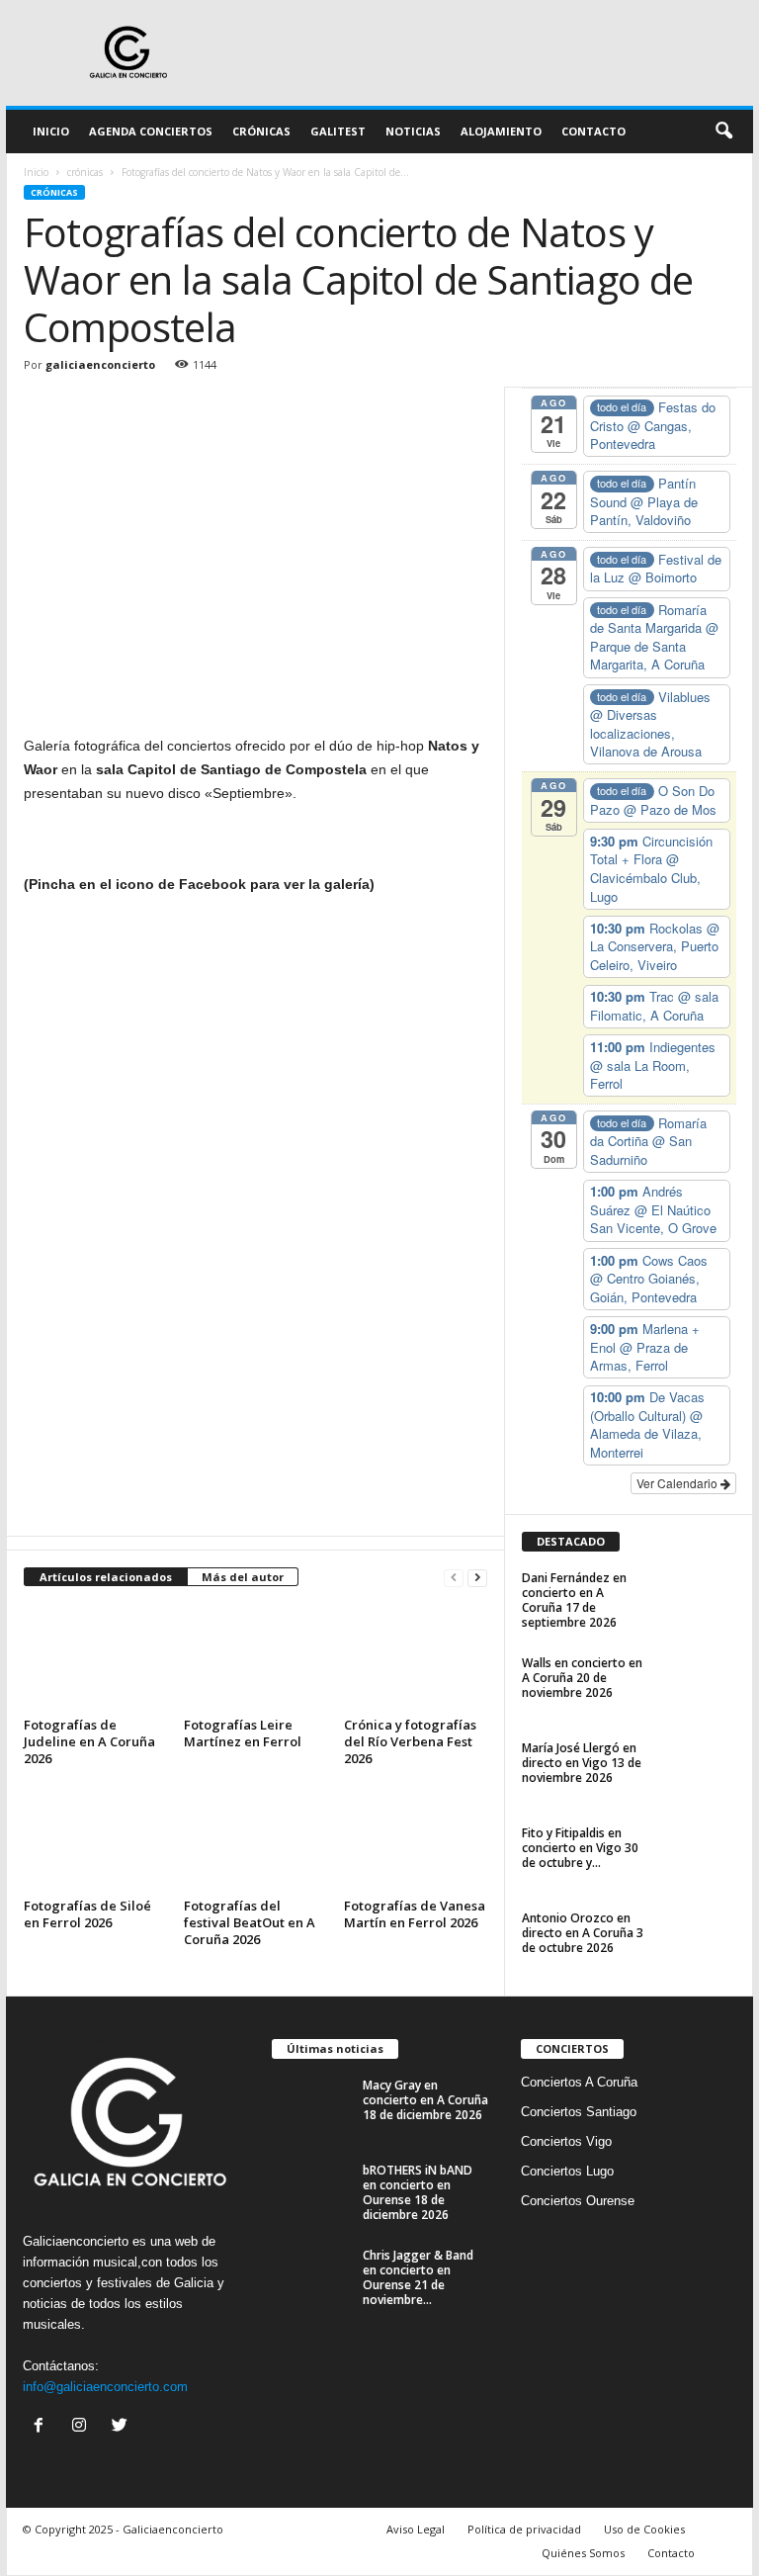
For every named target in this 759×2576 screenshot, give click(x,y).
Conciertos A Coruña (579, 2082)
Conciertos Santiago (579, 2112)
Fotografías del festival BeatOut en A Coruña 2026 (250, 1922)
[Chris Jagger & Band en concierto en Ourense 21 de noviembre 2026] (311, 2277)
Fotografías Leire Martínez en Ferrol (243, 1733)
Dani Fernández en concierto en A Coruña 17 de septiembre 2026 (574, 1600)
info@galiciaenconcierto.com (105, 2387)
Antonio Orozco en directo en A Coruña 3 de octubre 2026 (583, 1933)
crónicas (85, 172)
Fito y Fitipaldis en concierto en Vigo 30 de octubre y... (580, 1848)
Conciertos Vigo (566, 2141)
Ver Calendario (678, 1483)
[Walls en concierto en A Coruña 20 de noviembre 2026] (698, 1685)
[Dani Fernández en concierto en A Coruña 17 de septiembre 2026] (698, 1600)
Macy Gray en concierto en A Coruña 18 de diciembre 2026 (425, 2100)
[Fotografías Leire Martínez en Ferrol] (255, 1657)
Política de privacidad (524, 2529)
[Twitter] (122, 2427)
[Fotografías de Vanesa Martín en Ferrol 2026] (416, 1837)
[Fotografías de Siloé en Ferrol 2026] (95, 1837)
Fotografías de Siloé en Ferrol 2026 (87, 1914)
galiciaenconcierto (100, 364)
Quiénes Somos (583, 2553)
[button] (723, 132)
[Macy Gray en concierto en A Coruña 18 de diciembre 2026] (311, 2107)
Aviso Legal (416, 2529)
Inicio (51, 131)
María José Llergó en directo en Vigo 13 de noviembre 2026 (582, 1763)
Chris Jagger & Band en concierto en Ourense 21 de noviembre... (418, 2277)
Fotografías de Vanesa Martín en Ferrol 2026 (415, 1914)
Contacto (593, 131)
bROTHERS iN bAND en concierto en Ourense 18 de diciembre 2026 (418, 2192)
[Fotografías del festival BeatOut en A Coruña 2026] (255, 1837)
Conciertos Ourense (578, 2201)
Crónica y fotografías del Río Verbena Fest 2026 (410, 1741)
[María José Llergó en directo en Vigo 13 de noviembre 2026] (698, 1770)
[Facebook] (43, 2427)
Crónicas (261, 131)
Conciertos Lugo (567, 2171)
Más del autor (243, 1577)
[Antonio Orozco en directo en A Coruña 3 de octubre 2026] (698, 1940)
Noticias (413, 131)
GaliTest (338, 131)
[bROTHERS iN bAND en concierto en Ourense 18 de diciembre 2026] (311, 2192)
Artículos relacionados (106, 1577)
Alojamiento (501, 131)
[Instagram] (84, 2427)
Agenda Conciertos (151, 131)
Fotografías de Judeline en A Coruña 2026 (89, 1741)
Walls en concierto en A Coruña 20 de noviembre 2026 (582, 1678)
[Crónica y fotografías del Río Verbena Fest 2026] (416, 1657)
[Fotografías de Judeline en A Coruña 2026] (95, 1657)
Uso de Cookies (644, 2529)
